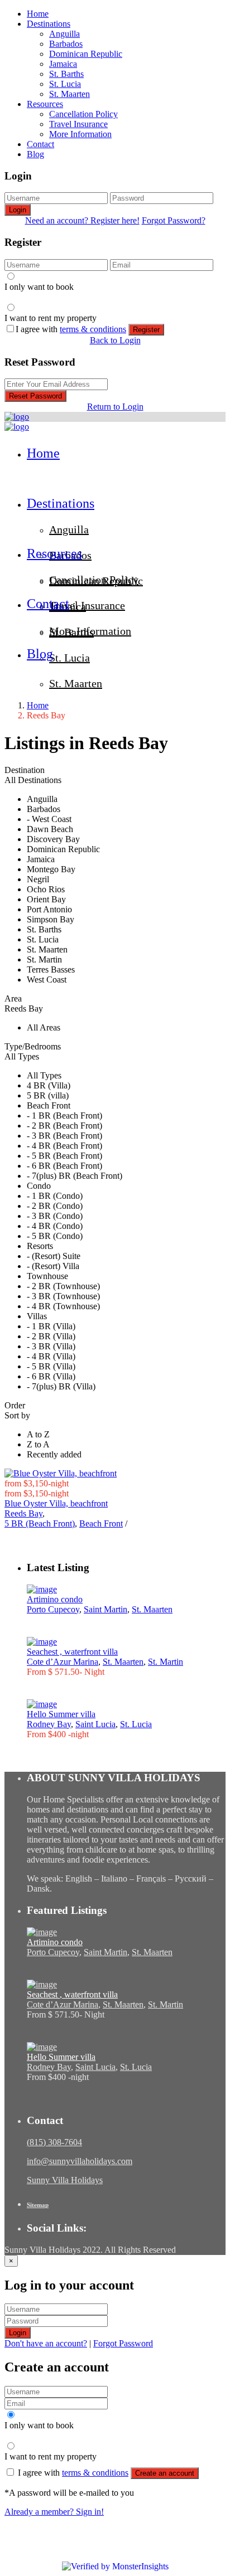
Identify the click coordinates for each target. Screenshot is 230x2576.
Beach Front (101, 1523)
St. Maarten (70, 94)
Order (15, 1405)
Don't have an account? (46, 2343)
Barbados (66, 44)
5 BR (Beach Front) (40, 1523)
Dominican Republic (86, 54)
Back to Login (115, 340)
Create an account (165, 2473)
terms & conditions (93, 329)
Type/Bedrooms (33, 1046)
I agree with (71, 329)
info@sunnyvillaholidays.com (80, 2161)
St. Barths (66, 74)
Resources (45, 104)
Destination (25, 770)
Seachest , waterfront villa (72, 1652)
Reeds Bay (23, 1513)
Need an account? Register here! (82, 220)
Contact (40, 144)
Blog (35, 154)
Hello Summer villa (61, 1714)
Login (18, 210)
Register (146, 330)
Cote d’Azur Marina (63, 1662)
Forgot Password (123, 2343)
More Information (80, 134)
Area (13, 998)
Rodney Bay (49, 1724)
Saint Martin (106, 1609)
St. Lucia (65, 84)
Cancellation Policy (83, 114)
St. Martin (166, 1662)
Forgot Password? (174, 220)
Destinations (49, 24)
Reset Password (35, 396)
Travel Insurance (78, 124)
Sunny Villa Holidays (65, 2180)
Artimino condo (55, 1599)
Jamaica (63, 64)
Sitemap (38, 2205)
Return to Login (115, 407)
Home (38, 14)
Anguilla (64, 34)
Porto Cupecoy (53, 1609)
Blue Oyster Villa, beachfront (56, 1503)
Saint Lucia (95, 1724)
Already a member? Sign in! (54, 2512)
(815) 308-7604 (54, 2142)
